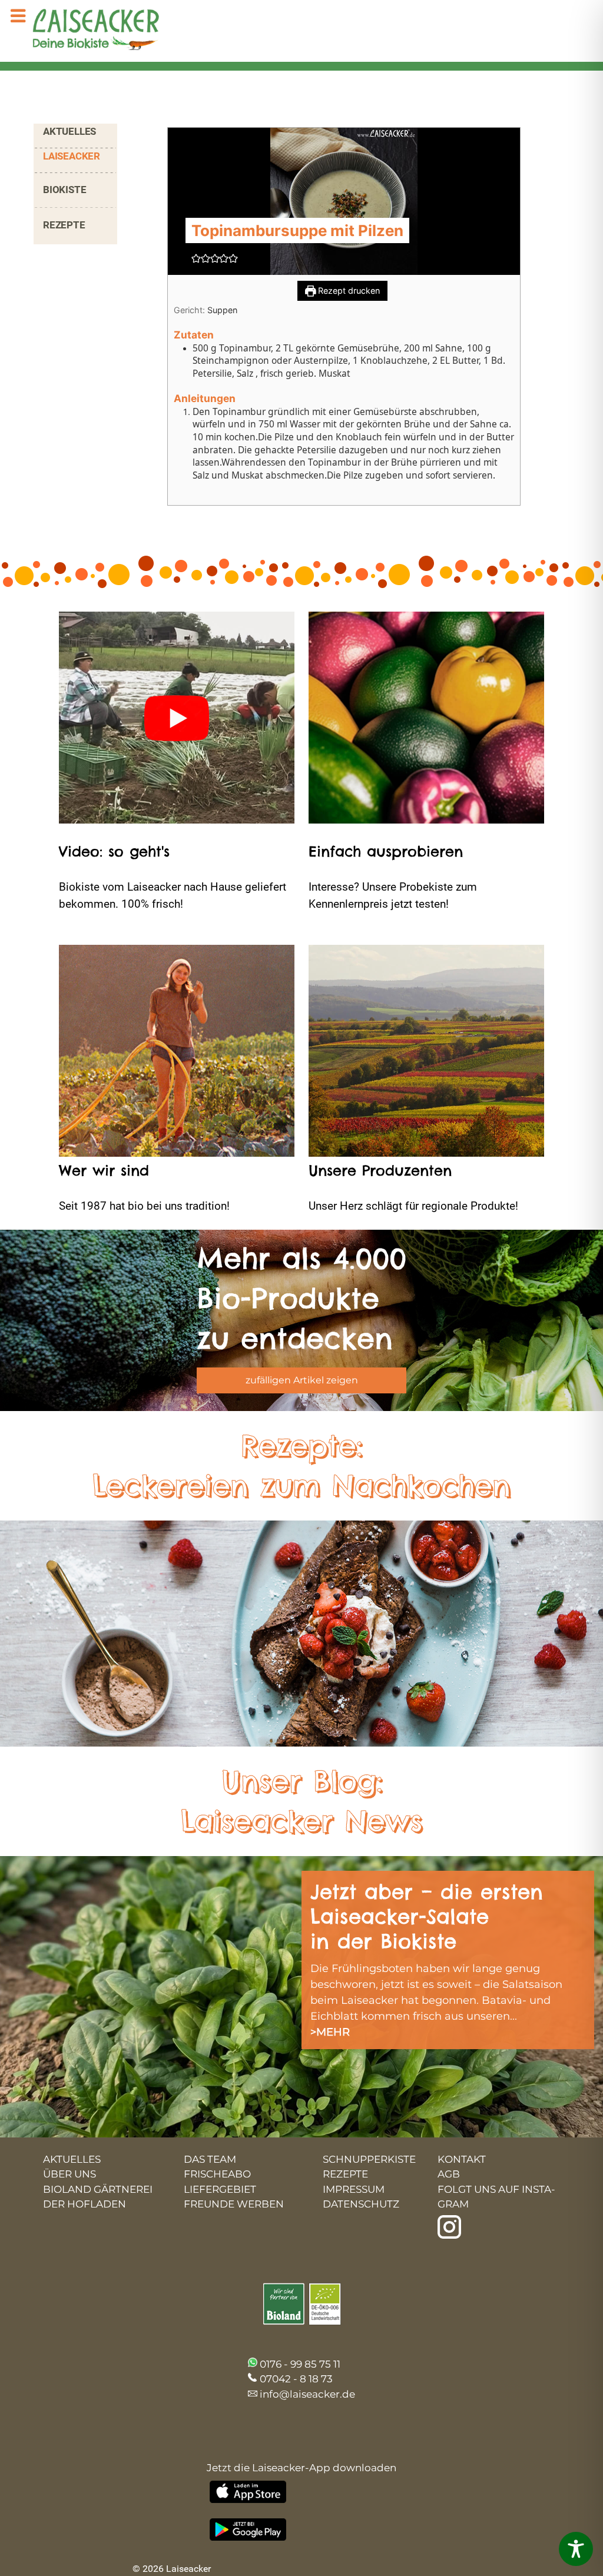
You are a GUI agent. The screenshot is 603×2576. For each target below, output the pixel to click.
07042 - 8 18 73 (296, 2379)
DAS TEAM (210, 2159)
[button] (196, 258)
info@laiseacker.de (307, 2394)
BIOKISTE (64, 190)
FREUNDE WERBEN (234, 2204)
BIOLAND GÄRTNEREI (98, 2189)
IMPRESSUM (354, 2189)
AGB (449, 2174)
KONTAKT (462, 2159)
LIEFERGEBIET (220, 2189)
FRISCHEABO (217, 2174)
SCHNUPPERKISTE (369, 2159)
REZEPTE (64, 225)
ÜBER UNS (69, 2174)
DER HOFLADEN (85, 2204)
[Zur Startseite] (85, 31)
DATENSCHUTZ (361, 2204)
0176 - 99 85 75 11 (300, 2364)
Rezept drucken (348, 291)
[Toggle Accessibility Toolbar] (576, 2549)
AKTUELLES (69, 131)
